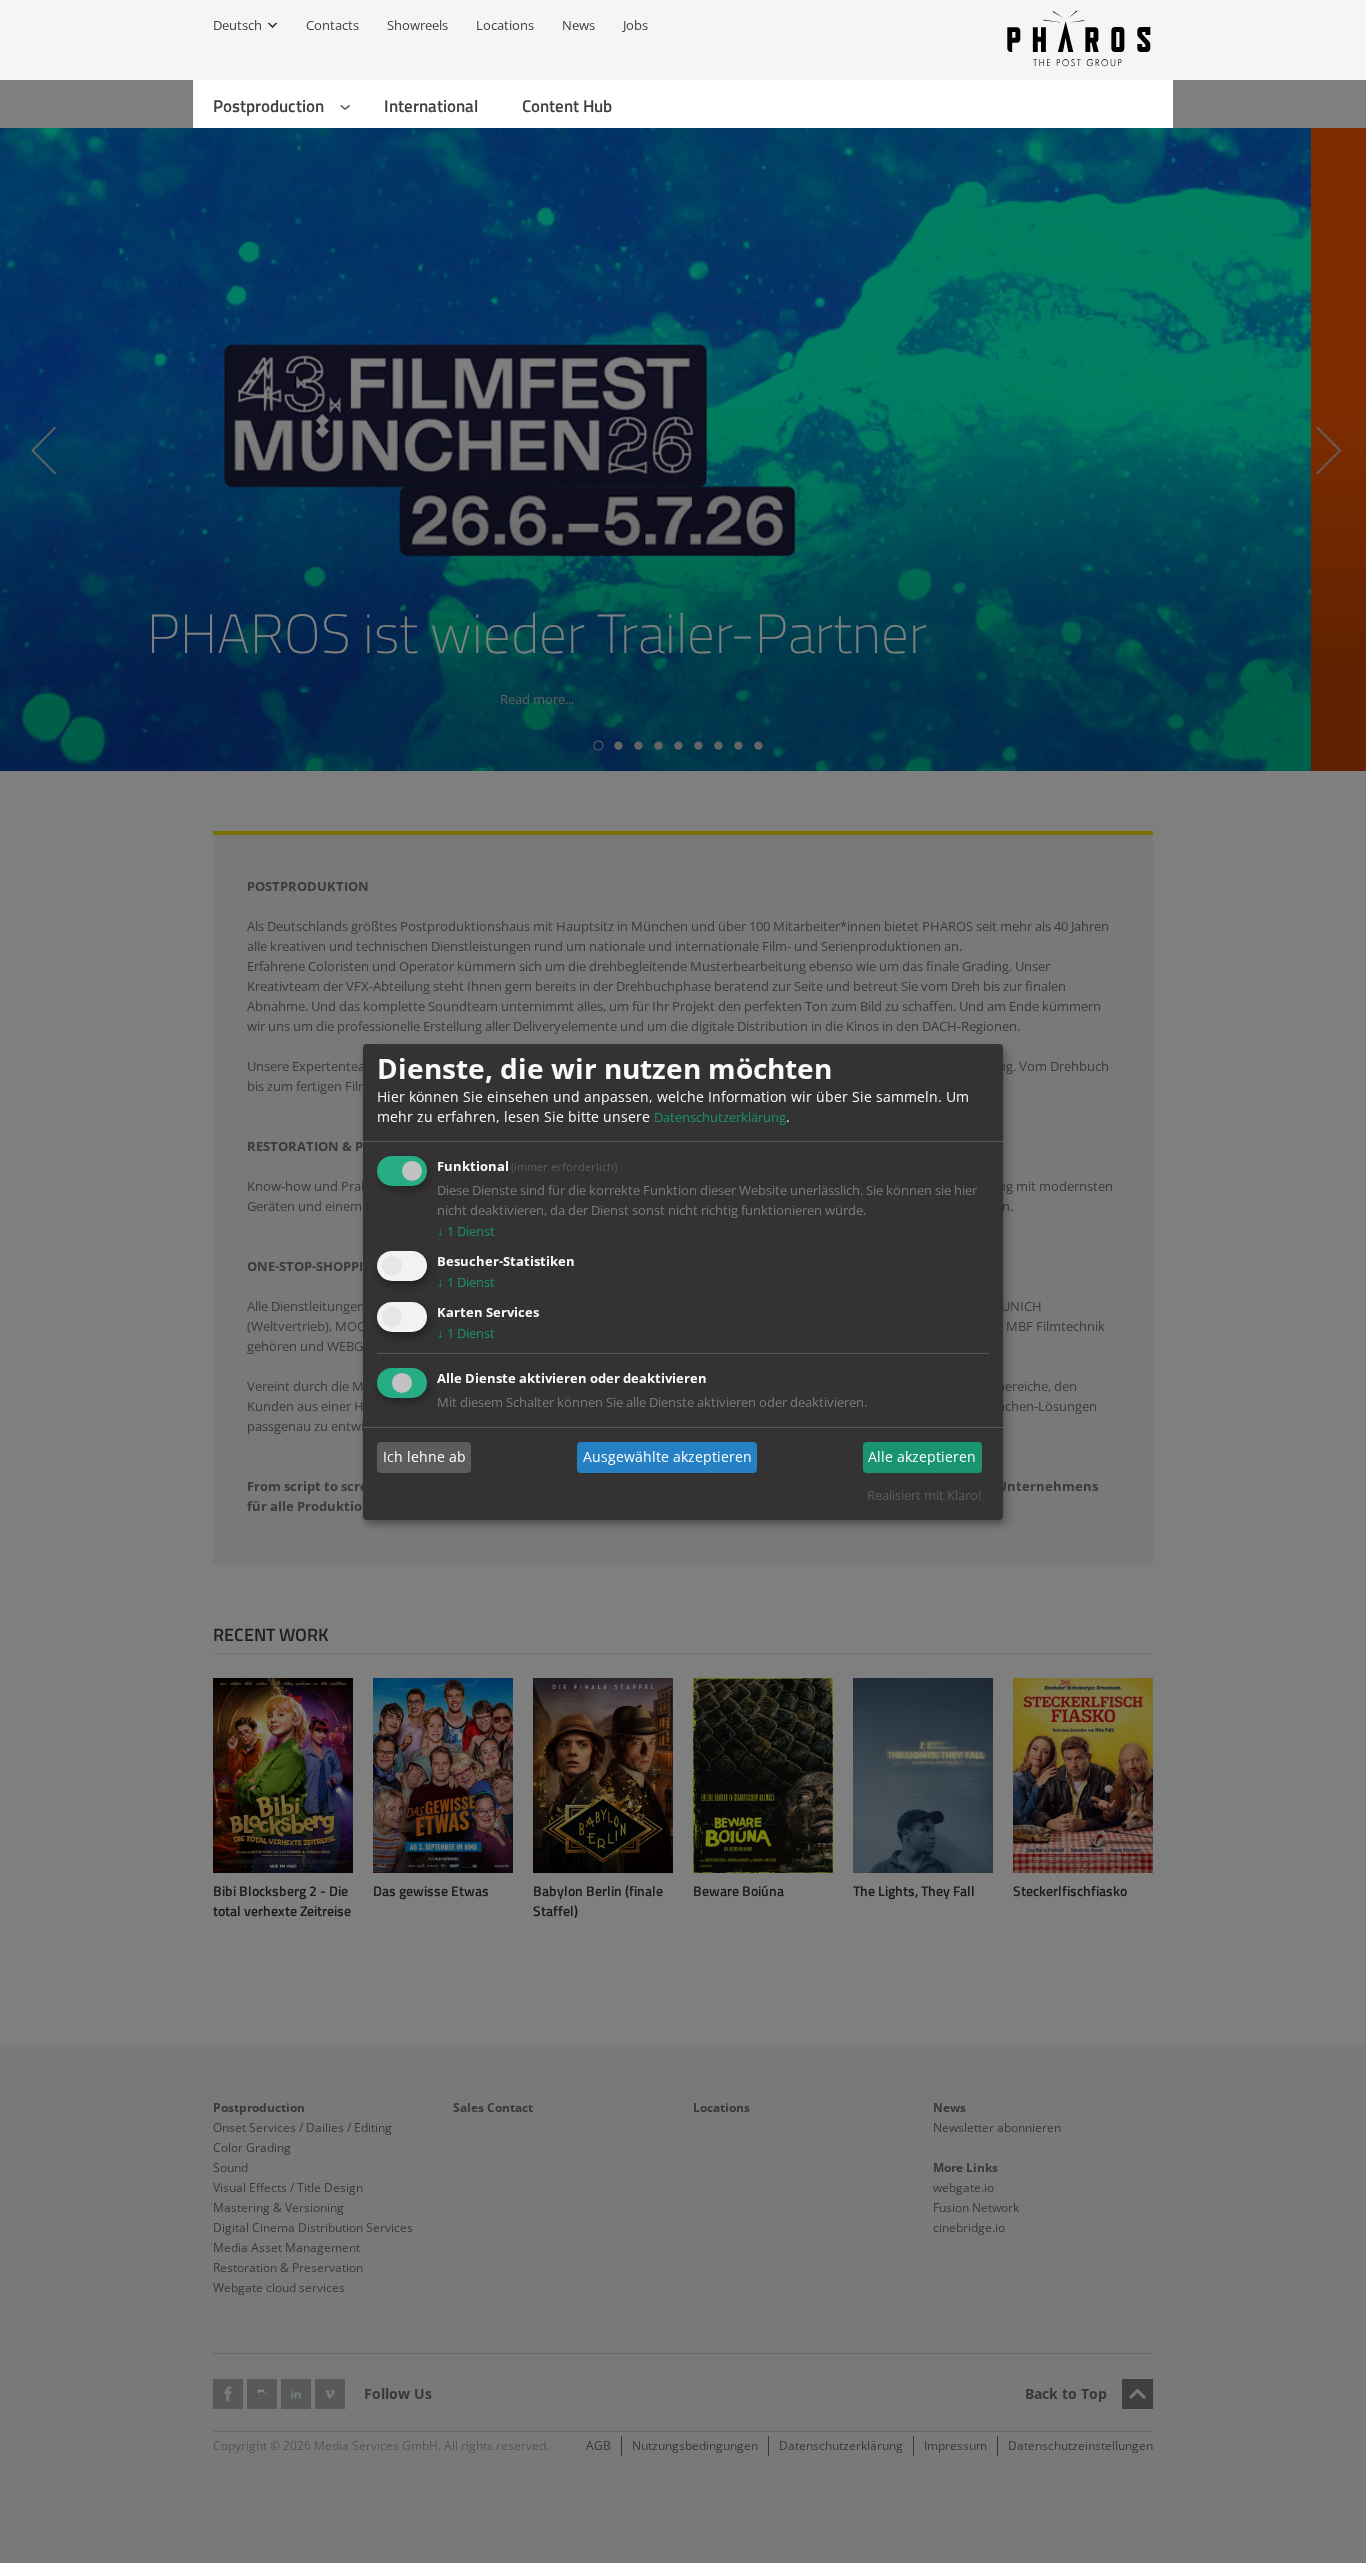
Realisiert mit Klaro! (924, 1495)
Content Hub (567, 106)
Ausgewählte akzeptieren (667, 1456)
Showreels (417, 25)
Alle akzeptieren (922, 1456)
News (578, 25)
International (431, 106)
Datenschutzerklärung (720, 1117)
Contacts (332, 25)
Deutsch (237, 25)
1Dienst (466, 1231)
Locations (505, 25)
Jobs (635, 25)
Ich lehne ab (424, 1456)
